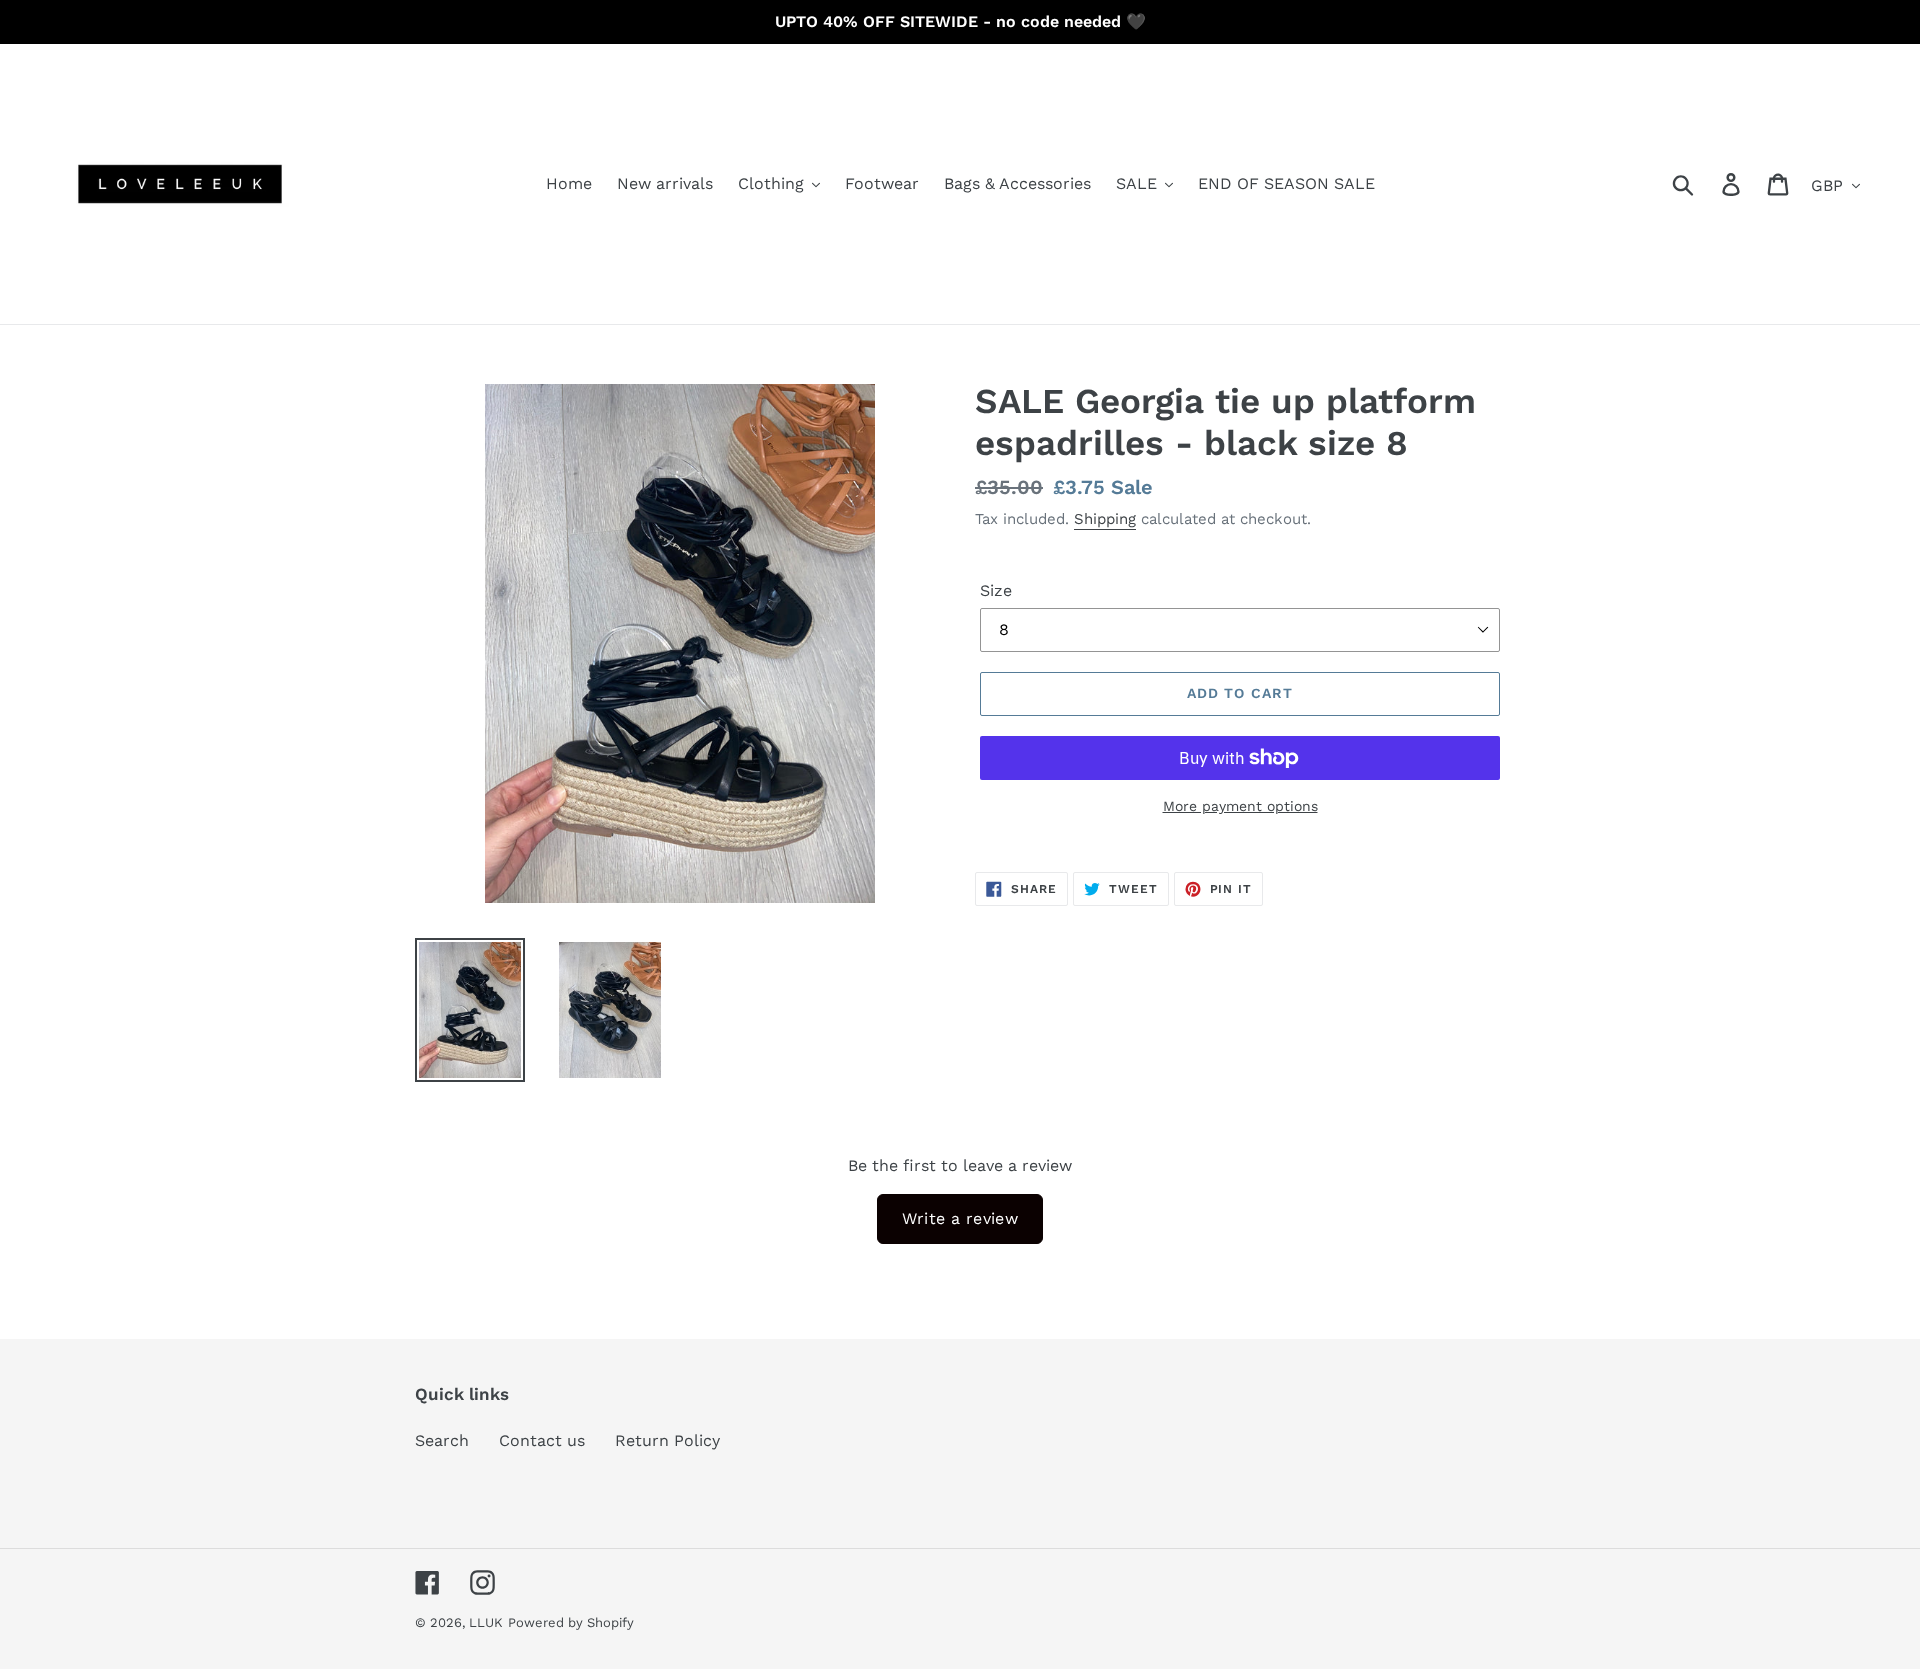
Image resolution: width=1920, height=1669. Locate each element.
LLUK (486, 1622)
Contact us (542, 1440)
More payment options (1240, 806)
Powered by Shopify (571, 1622)
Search (442, 1440)
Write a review (960, 1218)
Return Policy (667, 1440)
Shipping (1105, 519)
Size (996, 590)
